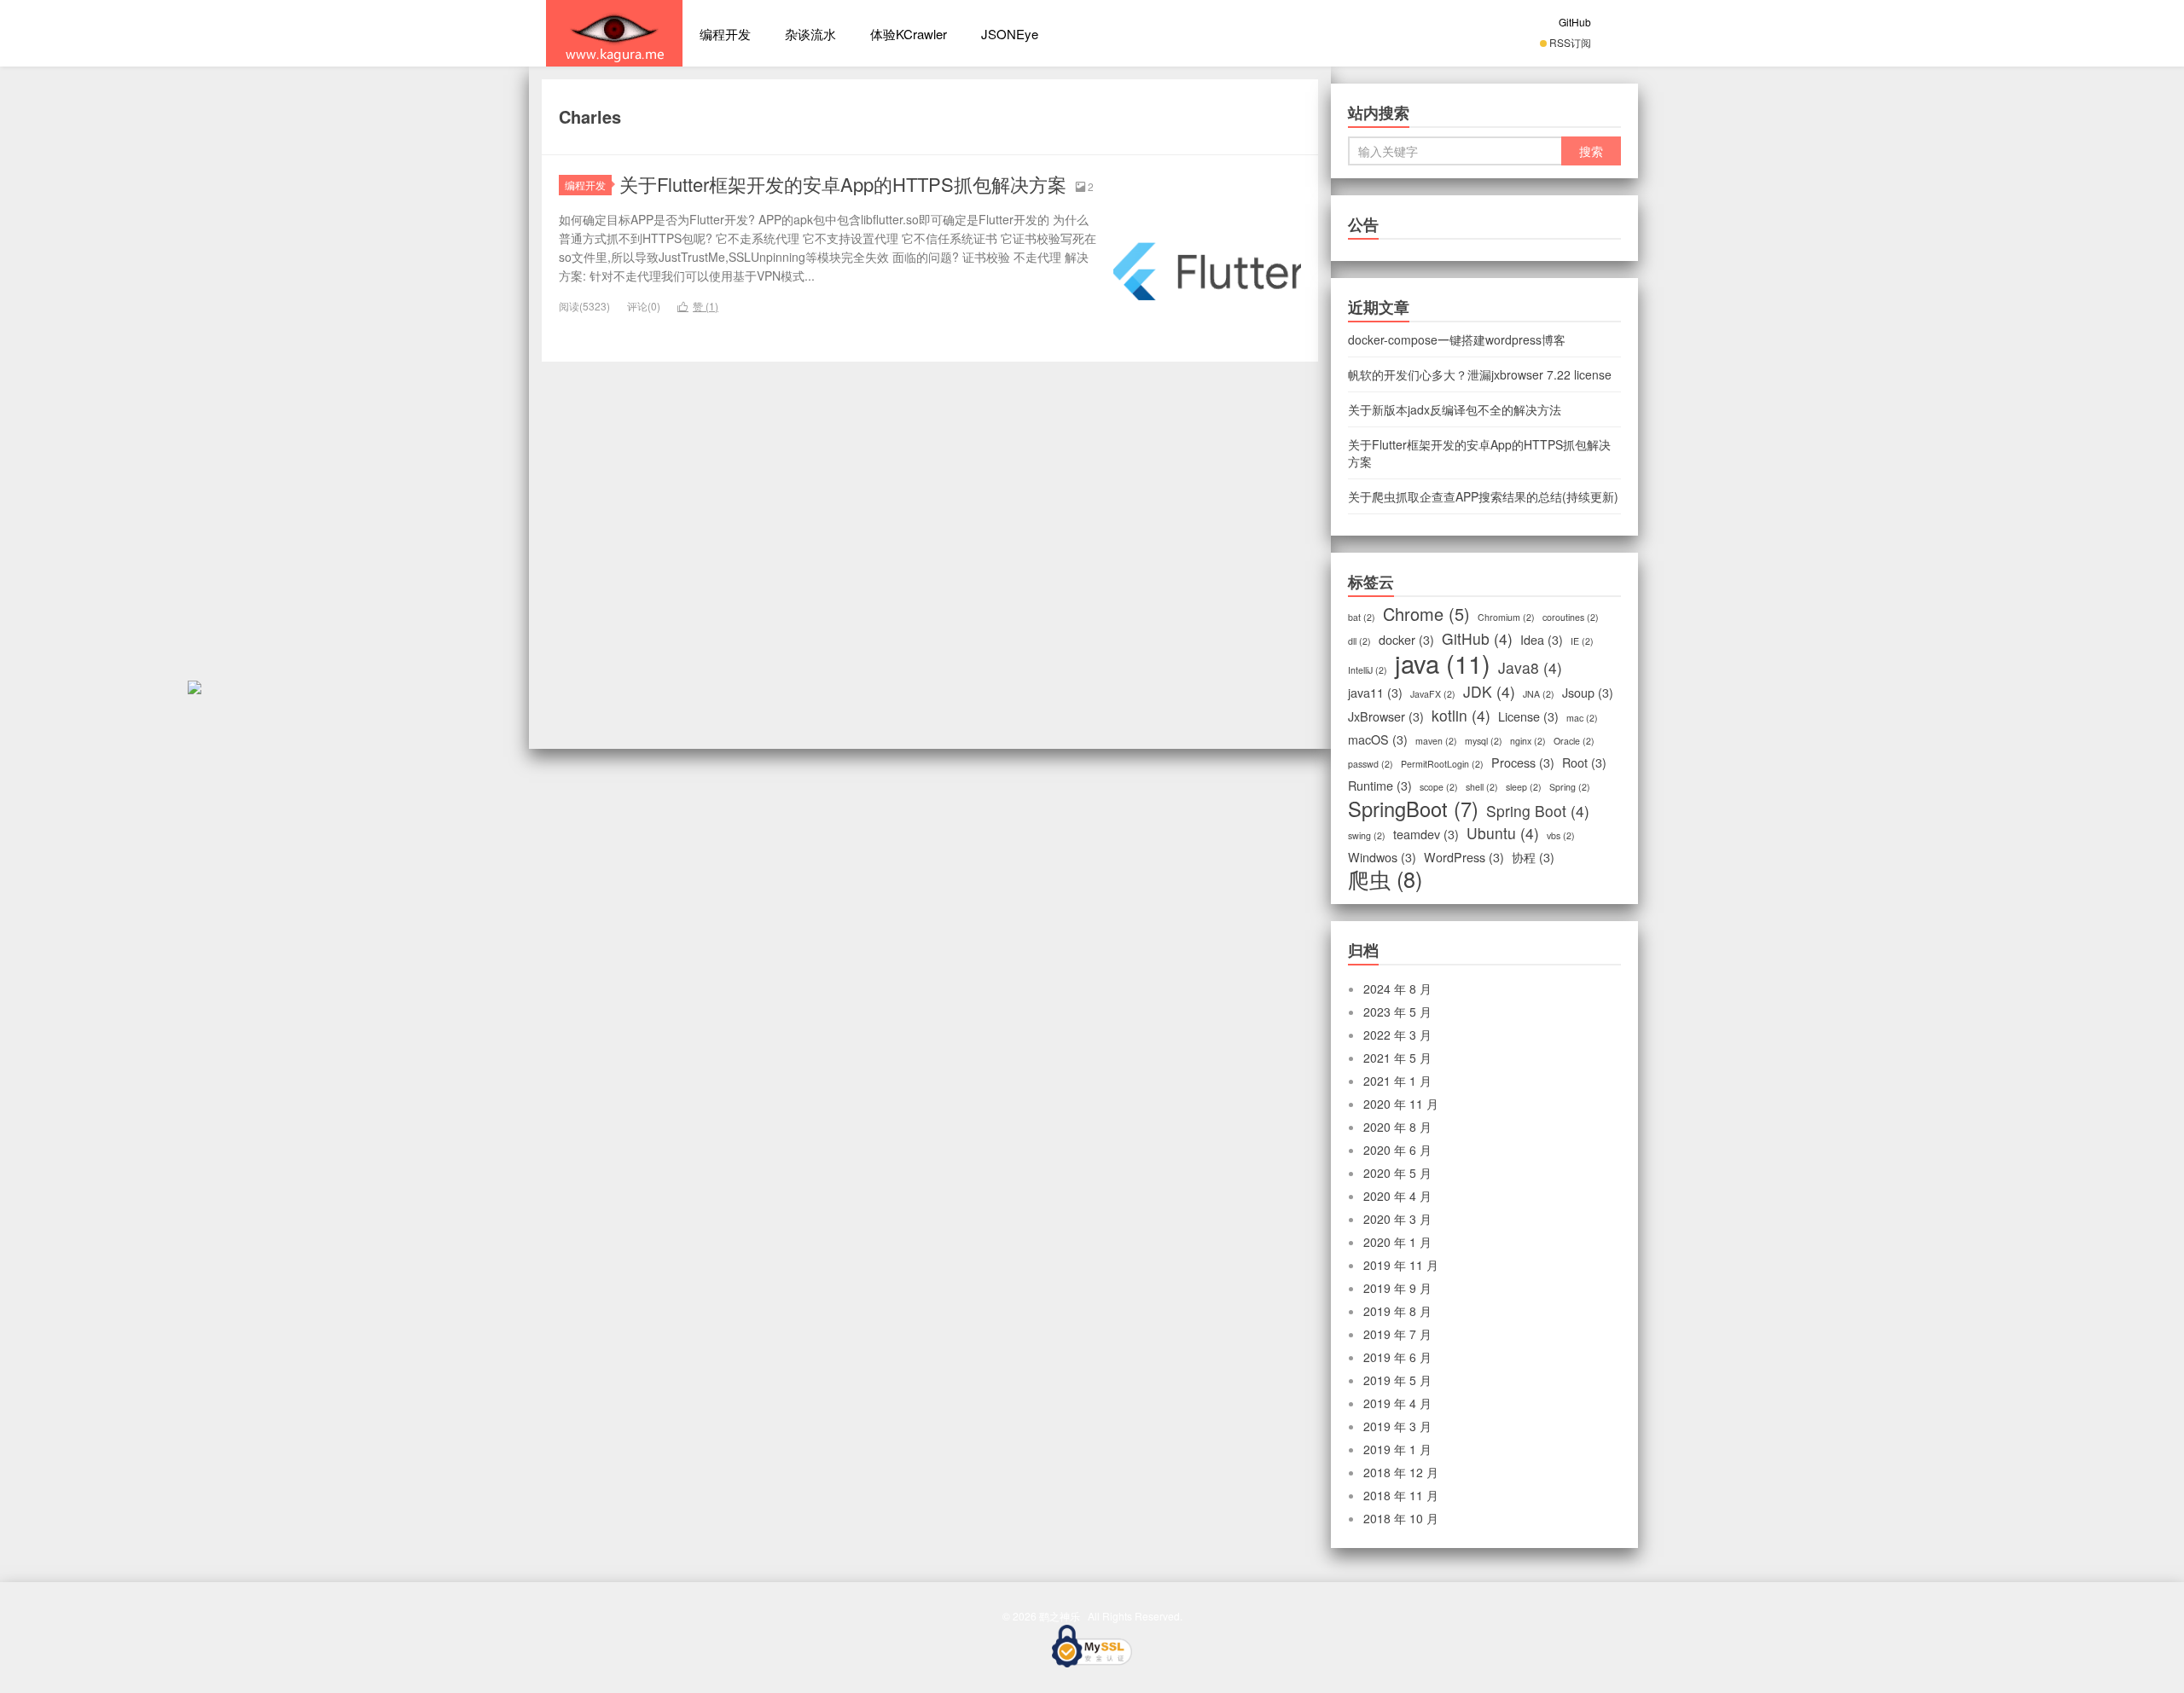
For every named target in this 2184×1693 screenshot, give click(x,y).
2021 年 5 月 (1397, 1058)
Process (1523, 762)
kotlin (1461, 716)
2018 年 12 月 (1401, 1472)
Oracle (1574, 741)
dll (1359, 641)
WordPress (1464, 857)
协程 (1533, 857)
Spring (1570, 787)
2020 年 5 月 (1397, 1173)
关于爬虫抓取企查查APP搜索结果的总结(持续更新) (1483, 496)
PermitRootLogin (1442, 764)
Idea (1542, 640)
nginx (1528, 741)
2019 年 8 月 (1397, 1311)
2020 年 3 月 (1397, 1219)
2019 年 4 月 (1397, 1403)
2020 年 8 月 (1397, 1127)
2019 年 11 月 (1401, 1265)
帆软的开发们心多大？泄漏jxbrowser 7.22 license (1480, 374)
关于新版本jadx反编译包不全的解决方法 (1455, 409)
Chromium (1506, 617)
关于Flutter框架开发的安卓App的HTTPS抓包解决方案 (843, 184)
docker (1406, 640)
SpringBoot (1413, 809)
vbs (1561, 835)
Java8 (1530, 668)
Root (1584, 762)
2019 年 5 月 (1397, 1380)
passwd (1371, 764)
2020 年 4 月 (1397, 1196)
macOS (1378, 739)
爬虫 (1385, 878)
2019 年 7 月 (1397, 1334)
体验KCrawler (909, 34)
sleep (1524, 787)
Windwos (1382, 857)
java (1443, 663)
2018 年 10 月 (1401, 1518)
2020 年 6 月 (1397, 1150)
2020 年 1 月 (1397, 1242)
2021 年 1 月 (1397, 1081)
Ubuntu (1503, 833)
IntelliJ (1368, 670)
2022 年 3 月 (1397, 1035)
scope (1439, 787)
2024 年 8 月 (1397, 989)
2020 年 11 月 (1401, 1104)
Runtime (1380, 786)
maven (1436, 741)
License (1528, 716)
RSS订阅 (1570, 42)
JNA (1539, 694)
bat (1362, 617)
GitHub (1575, 22)
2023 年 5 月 (1397, 1012)
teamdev (1426, 834)
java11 (1375, 693)
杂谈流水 (810, 34)
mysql (1484, 741)
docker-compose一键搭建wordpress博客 (1457, 339)
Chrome (1426, 614)
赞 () (698, 306)
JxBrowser (1386, 716)
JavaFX (1433, 694)
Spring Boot (1538, 811)
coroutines (1571, 617)
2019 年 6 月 (1397, 1357)
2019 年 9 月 (1397, 1288)
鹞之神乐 (614, 33)
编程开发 (725, 34)
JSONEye (1010, 34)
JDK (1489, 692)
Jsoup (1588, 693)
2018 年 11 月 (1401, 1495)
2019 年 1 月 (1397, 1449)
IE (1582, 641)
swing (1367, 835)
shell (1482, 787)
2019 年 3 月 (1397, 1426)
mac (1582, 718)
